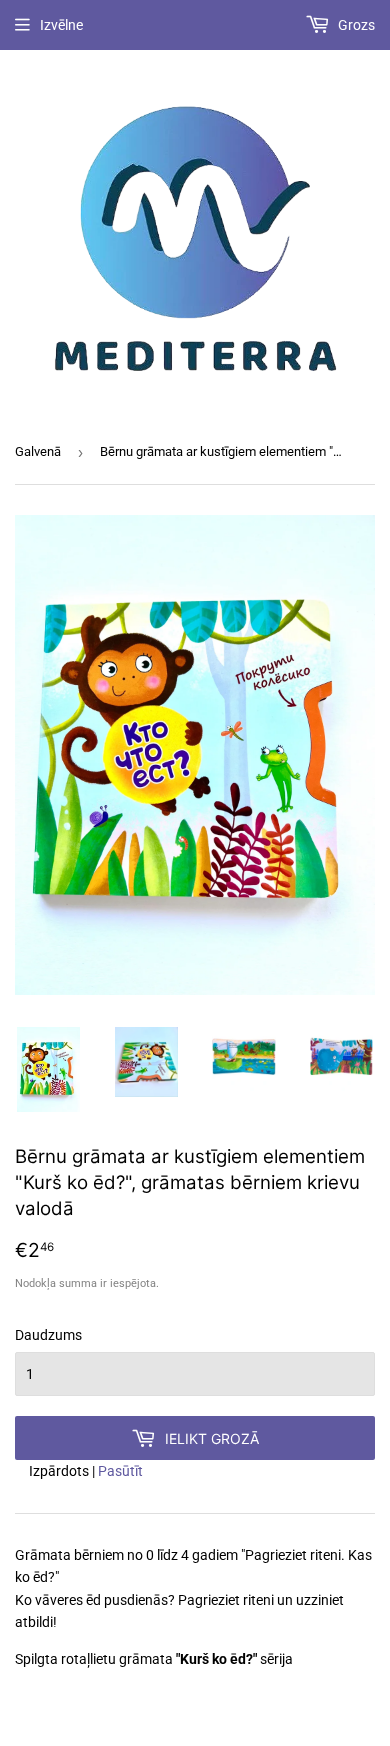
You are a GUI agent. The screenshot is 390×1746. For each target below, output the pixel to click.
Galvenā (38, 451)
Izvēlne (61, 25)
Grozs (355, 25)
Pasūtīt (120, 1471)
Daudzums (48, 1335)
